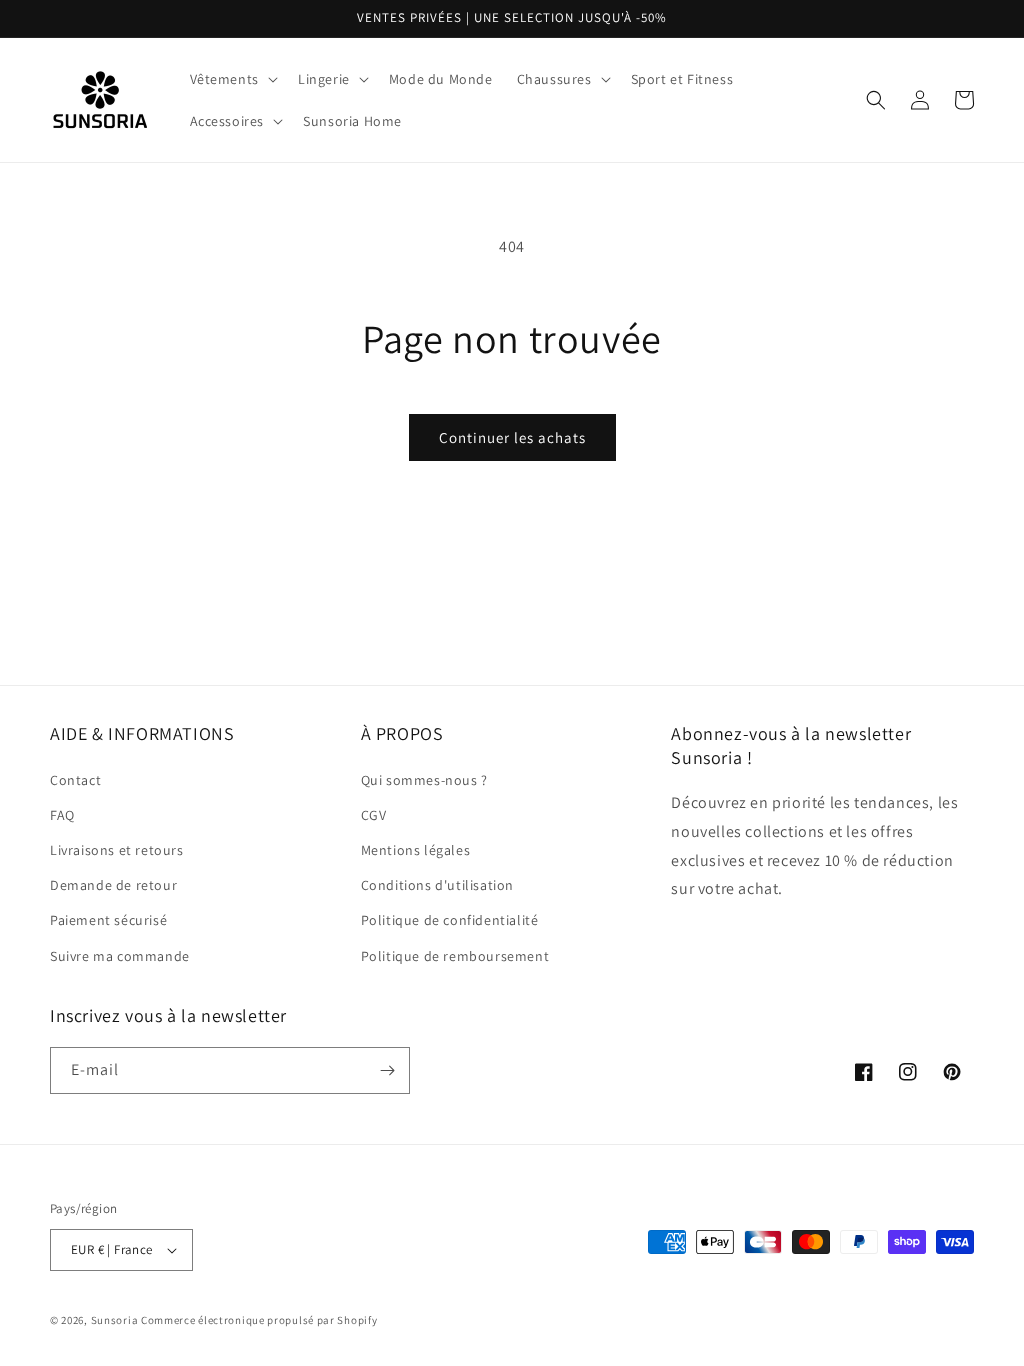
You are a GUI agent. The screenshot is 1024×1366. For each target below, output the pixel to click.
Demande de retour (113, 885)
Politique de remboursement (455, 956)
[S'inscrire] (387, 1070)
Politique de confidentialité (450, 920)
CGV (374, 815)
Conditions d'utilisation (437, 885)
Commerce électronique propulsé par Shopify (259, 1320)
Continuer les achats (512, 437)
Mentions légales (416, 850)
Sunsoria (115, 1320)
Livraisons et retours (117, 850)
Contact (75, 780)
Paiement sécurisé (108, 920)
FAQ (62, 815)
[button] (232, 79)
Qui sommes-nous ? (424, 780)
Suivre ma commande (120, 956)
